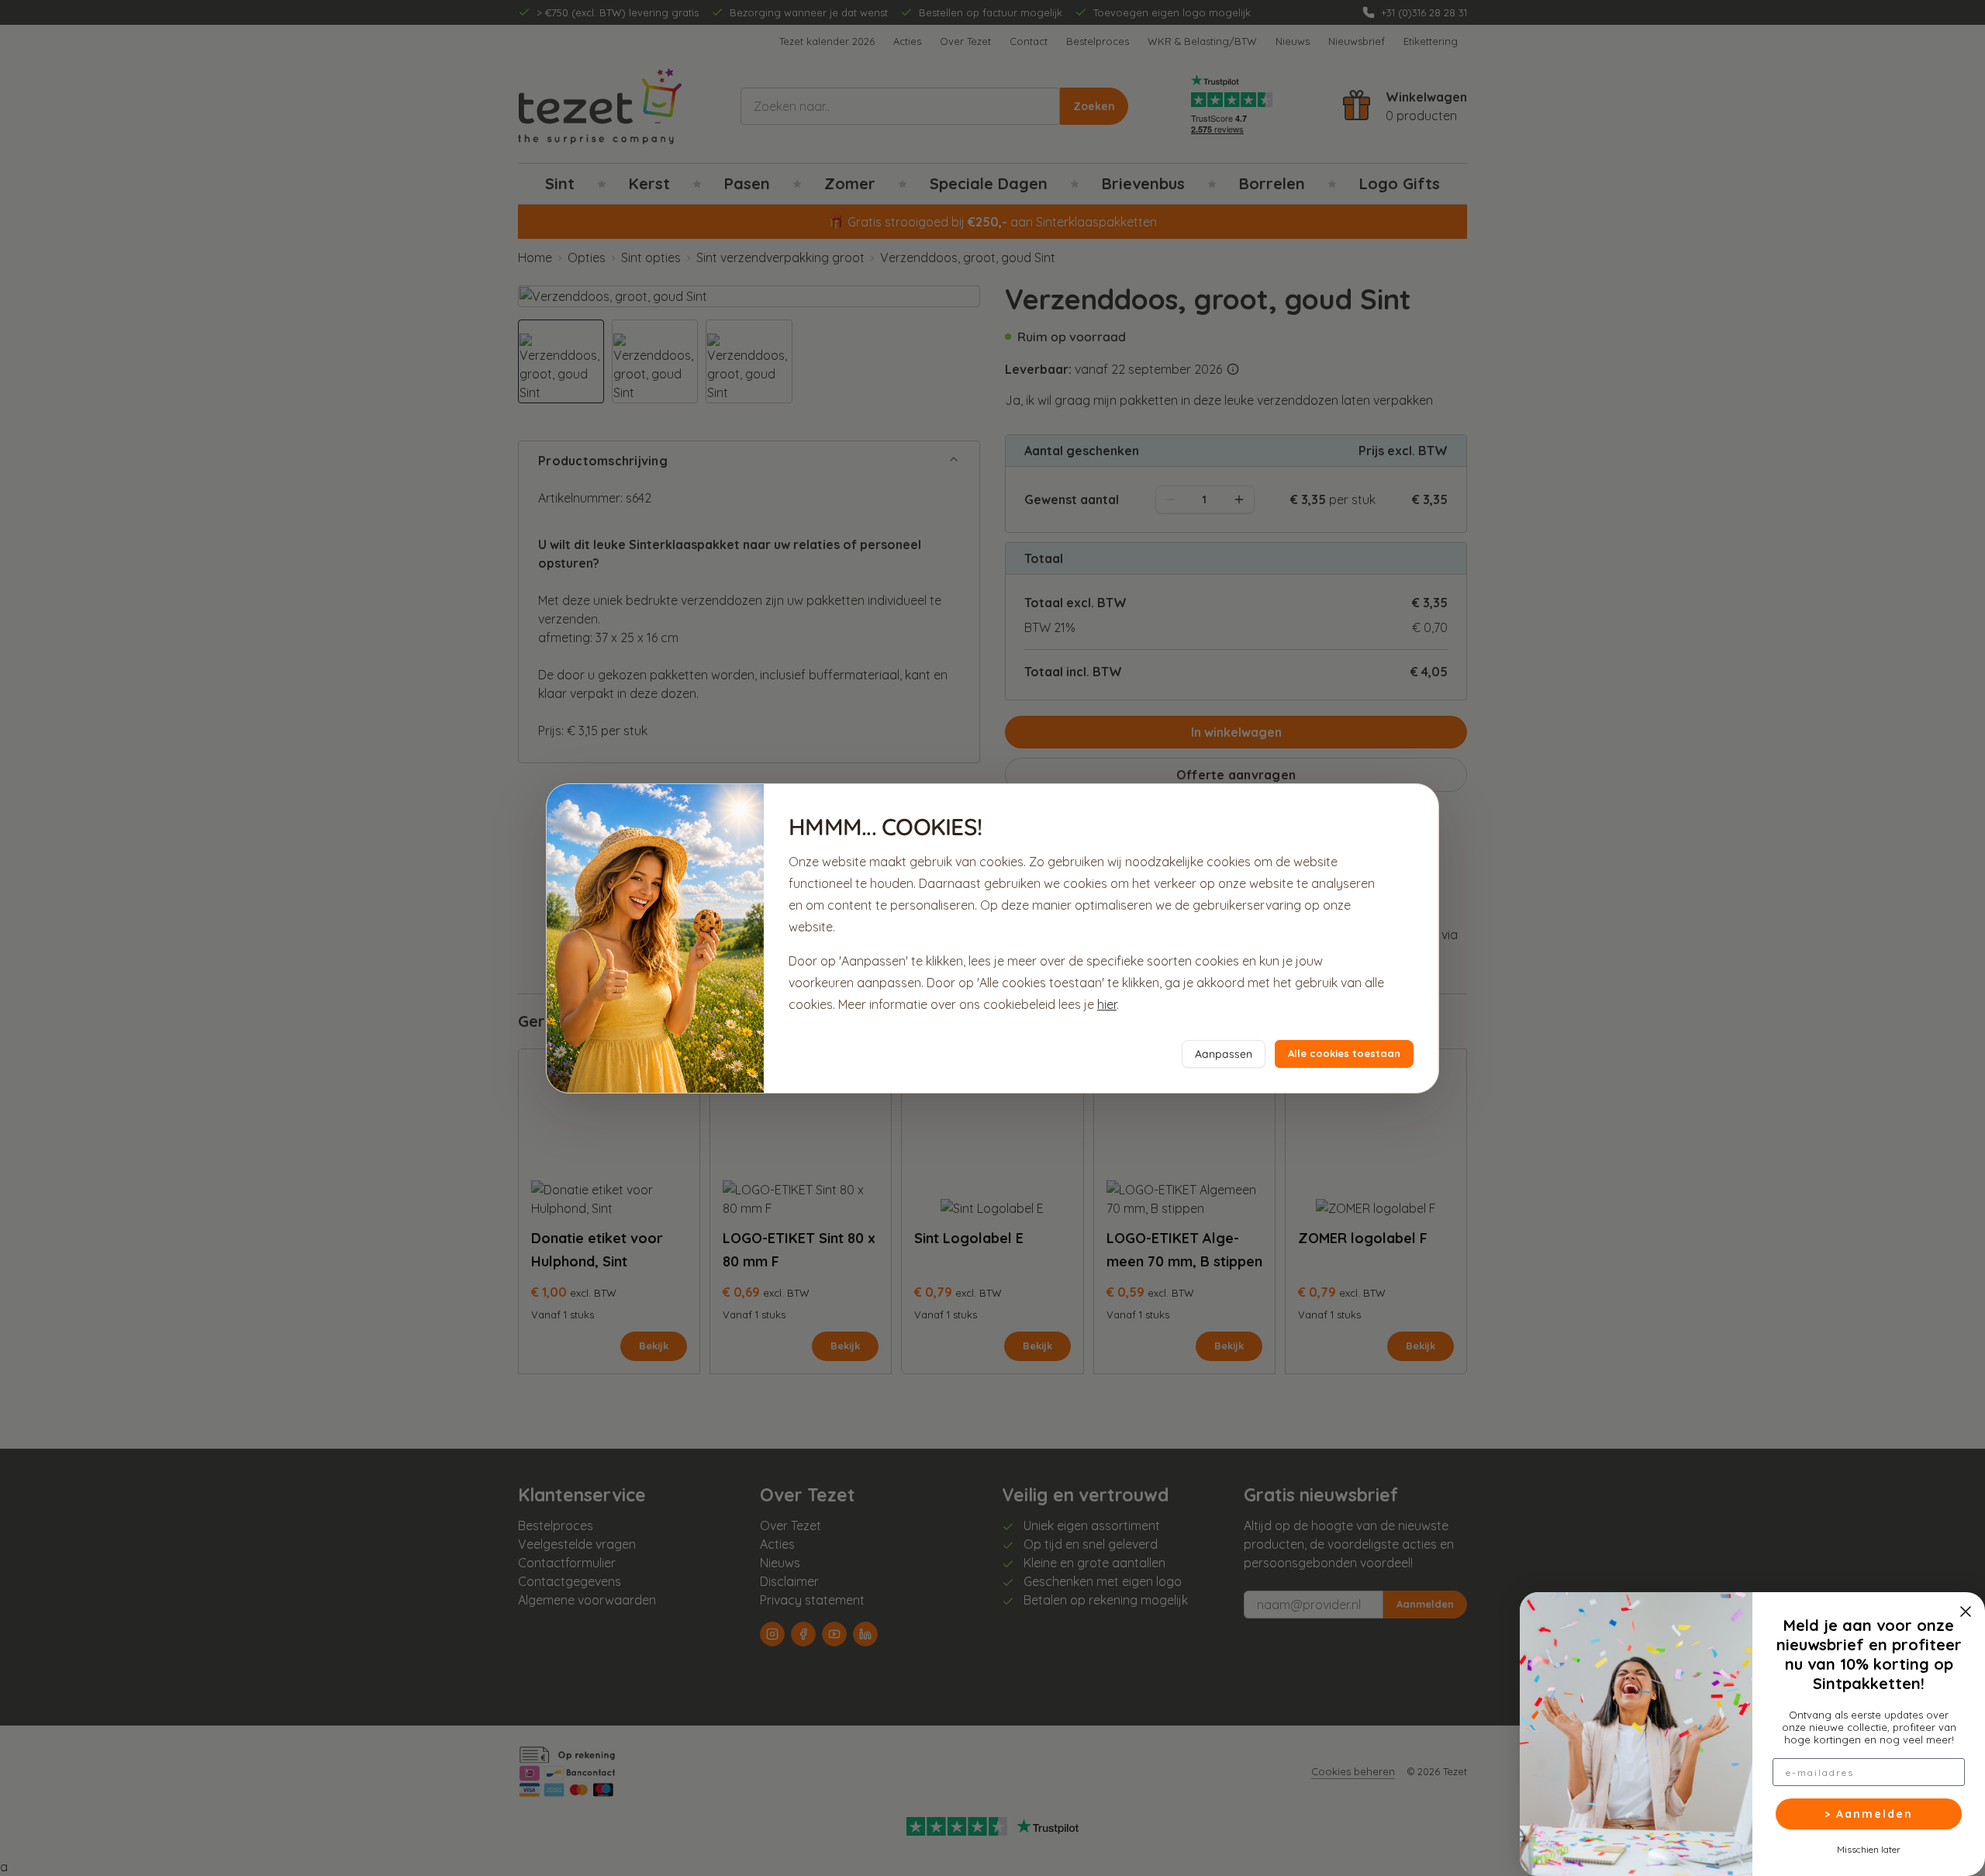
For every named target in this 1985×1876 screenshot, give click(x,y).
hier (1107, 1004)
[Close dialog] (1966, 1612)
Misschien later (1869, 1849)
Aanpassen (1224, 1054)
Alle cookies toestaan (1344, 1053)
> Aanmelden (1869, 1814)
